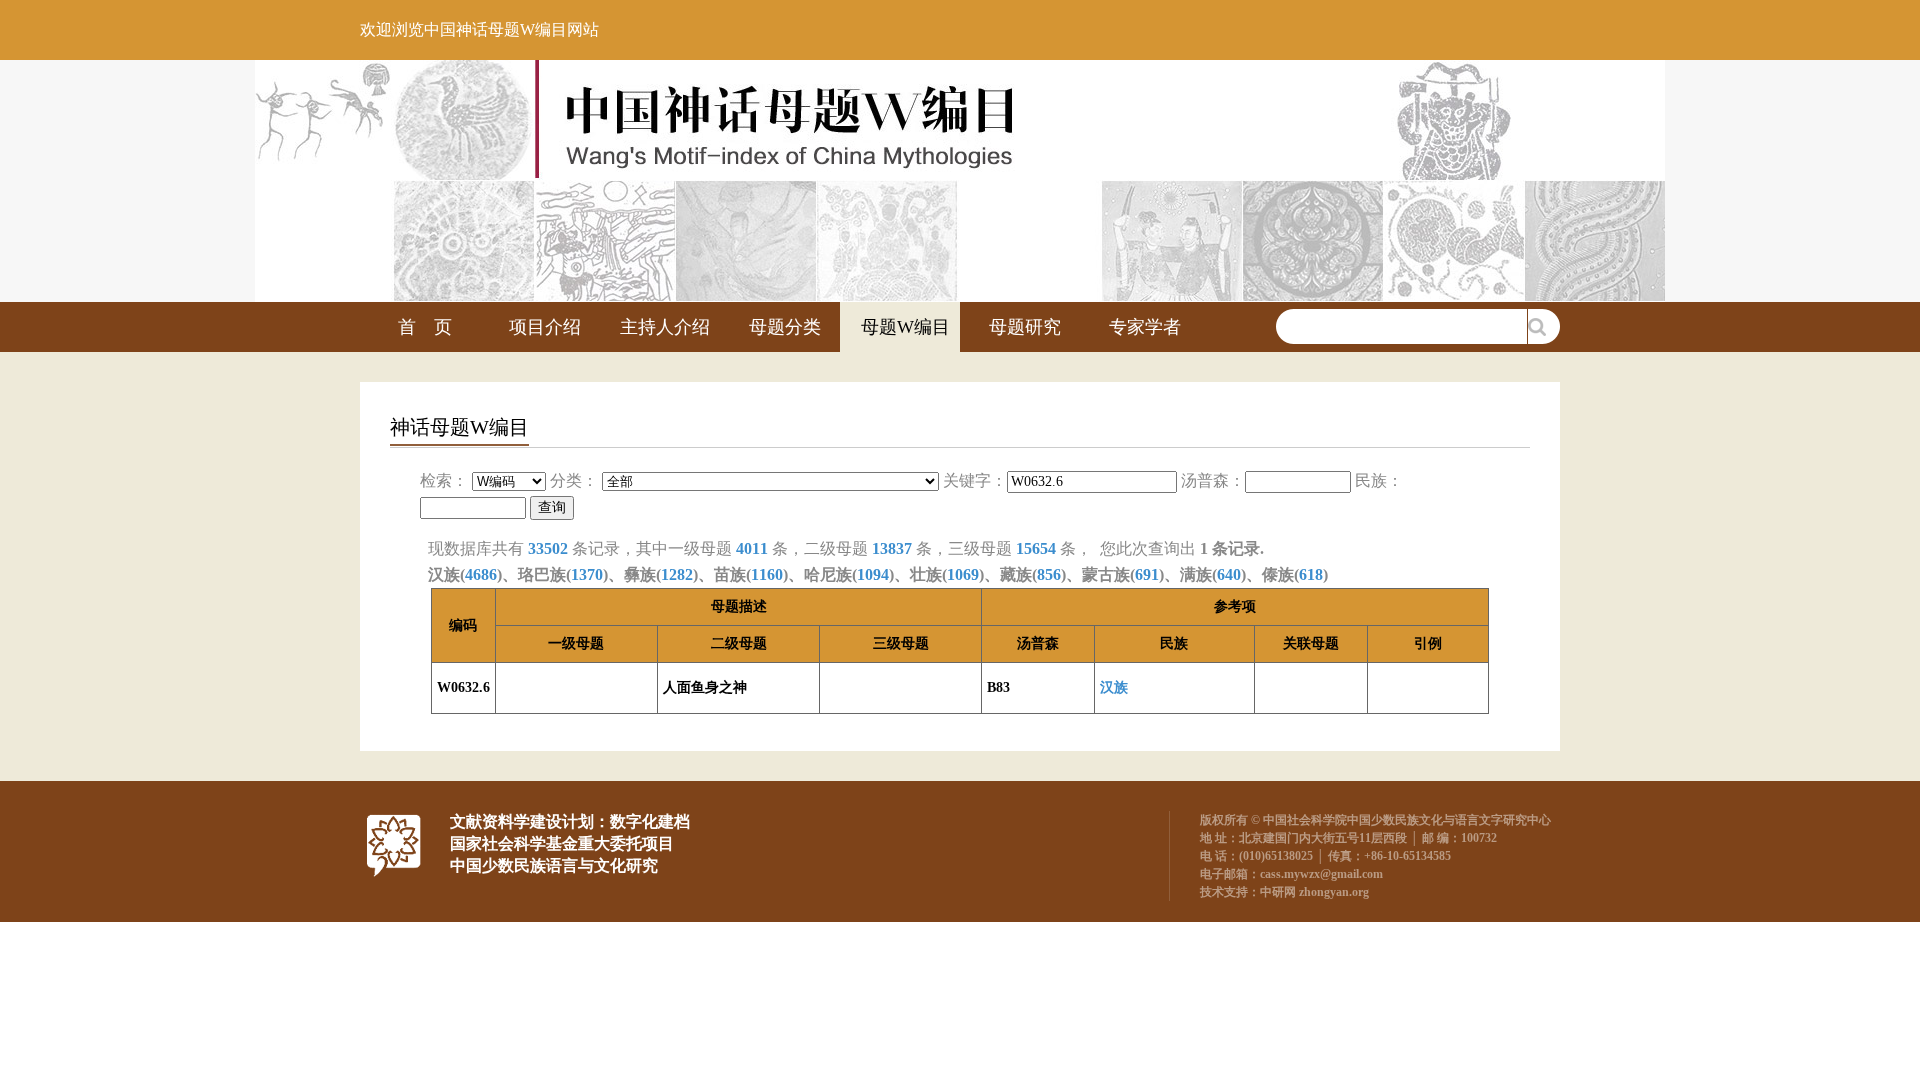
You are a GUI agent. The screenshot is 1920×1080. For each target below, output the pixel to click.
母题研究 (1025, 327)
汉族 (1114, 687)
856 (1049, 574)
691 (1147, 574)
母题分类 (785, 327)
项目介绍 (545, 327)
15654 (1036, 548)
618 (1311, 574)
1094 (873, 574)
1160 (767, 574)
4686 (481, 574)
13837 (892, 548)
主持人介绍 (665, 327)
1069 (963, 574)
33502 (548, 548)
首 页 (425, 327)
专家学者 (1145, 327)
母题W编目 (905, 327)
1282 (677, 574)
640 (1229, 574)
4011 (752, 548)
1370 (587, 574)
